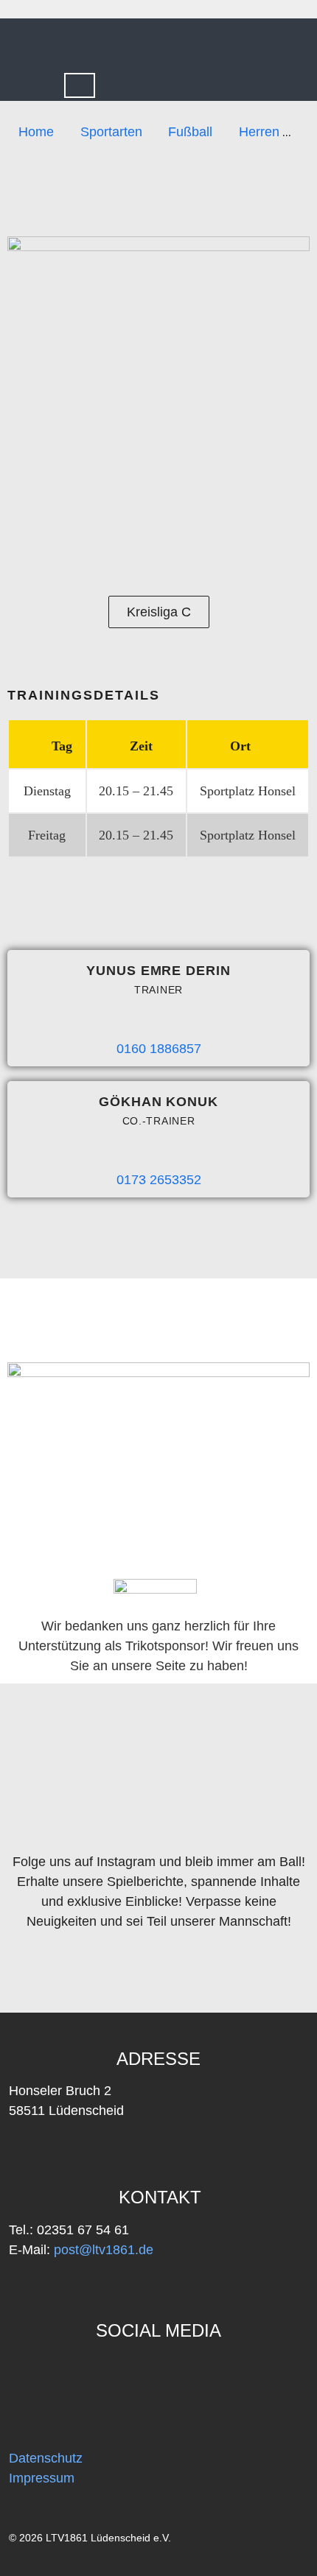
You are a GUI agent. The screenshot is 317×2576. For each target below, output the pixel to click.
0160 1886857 (159, 1049)
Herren (259, 132)
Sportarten (111, 132)
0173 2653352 (159, 1180)
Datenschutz (46, 2458)
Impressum (42, 2478)
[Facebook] (28, 2372)
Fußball (190, 132)
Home (36, 132)
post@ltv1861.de (102, 2250)
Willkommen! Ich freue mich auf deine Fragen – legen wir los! (216, 2532)
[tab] (80, 85)
